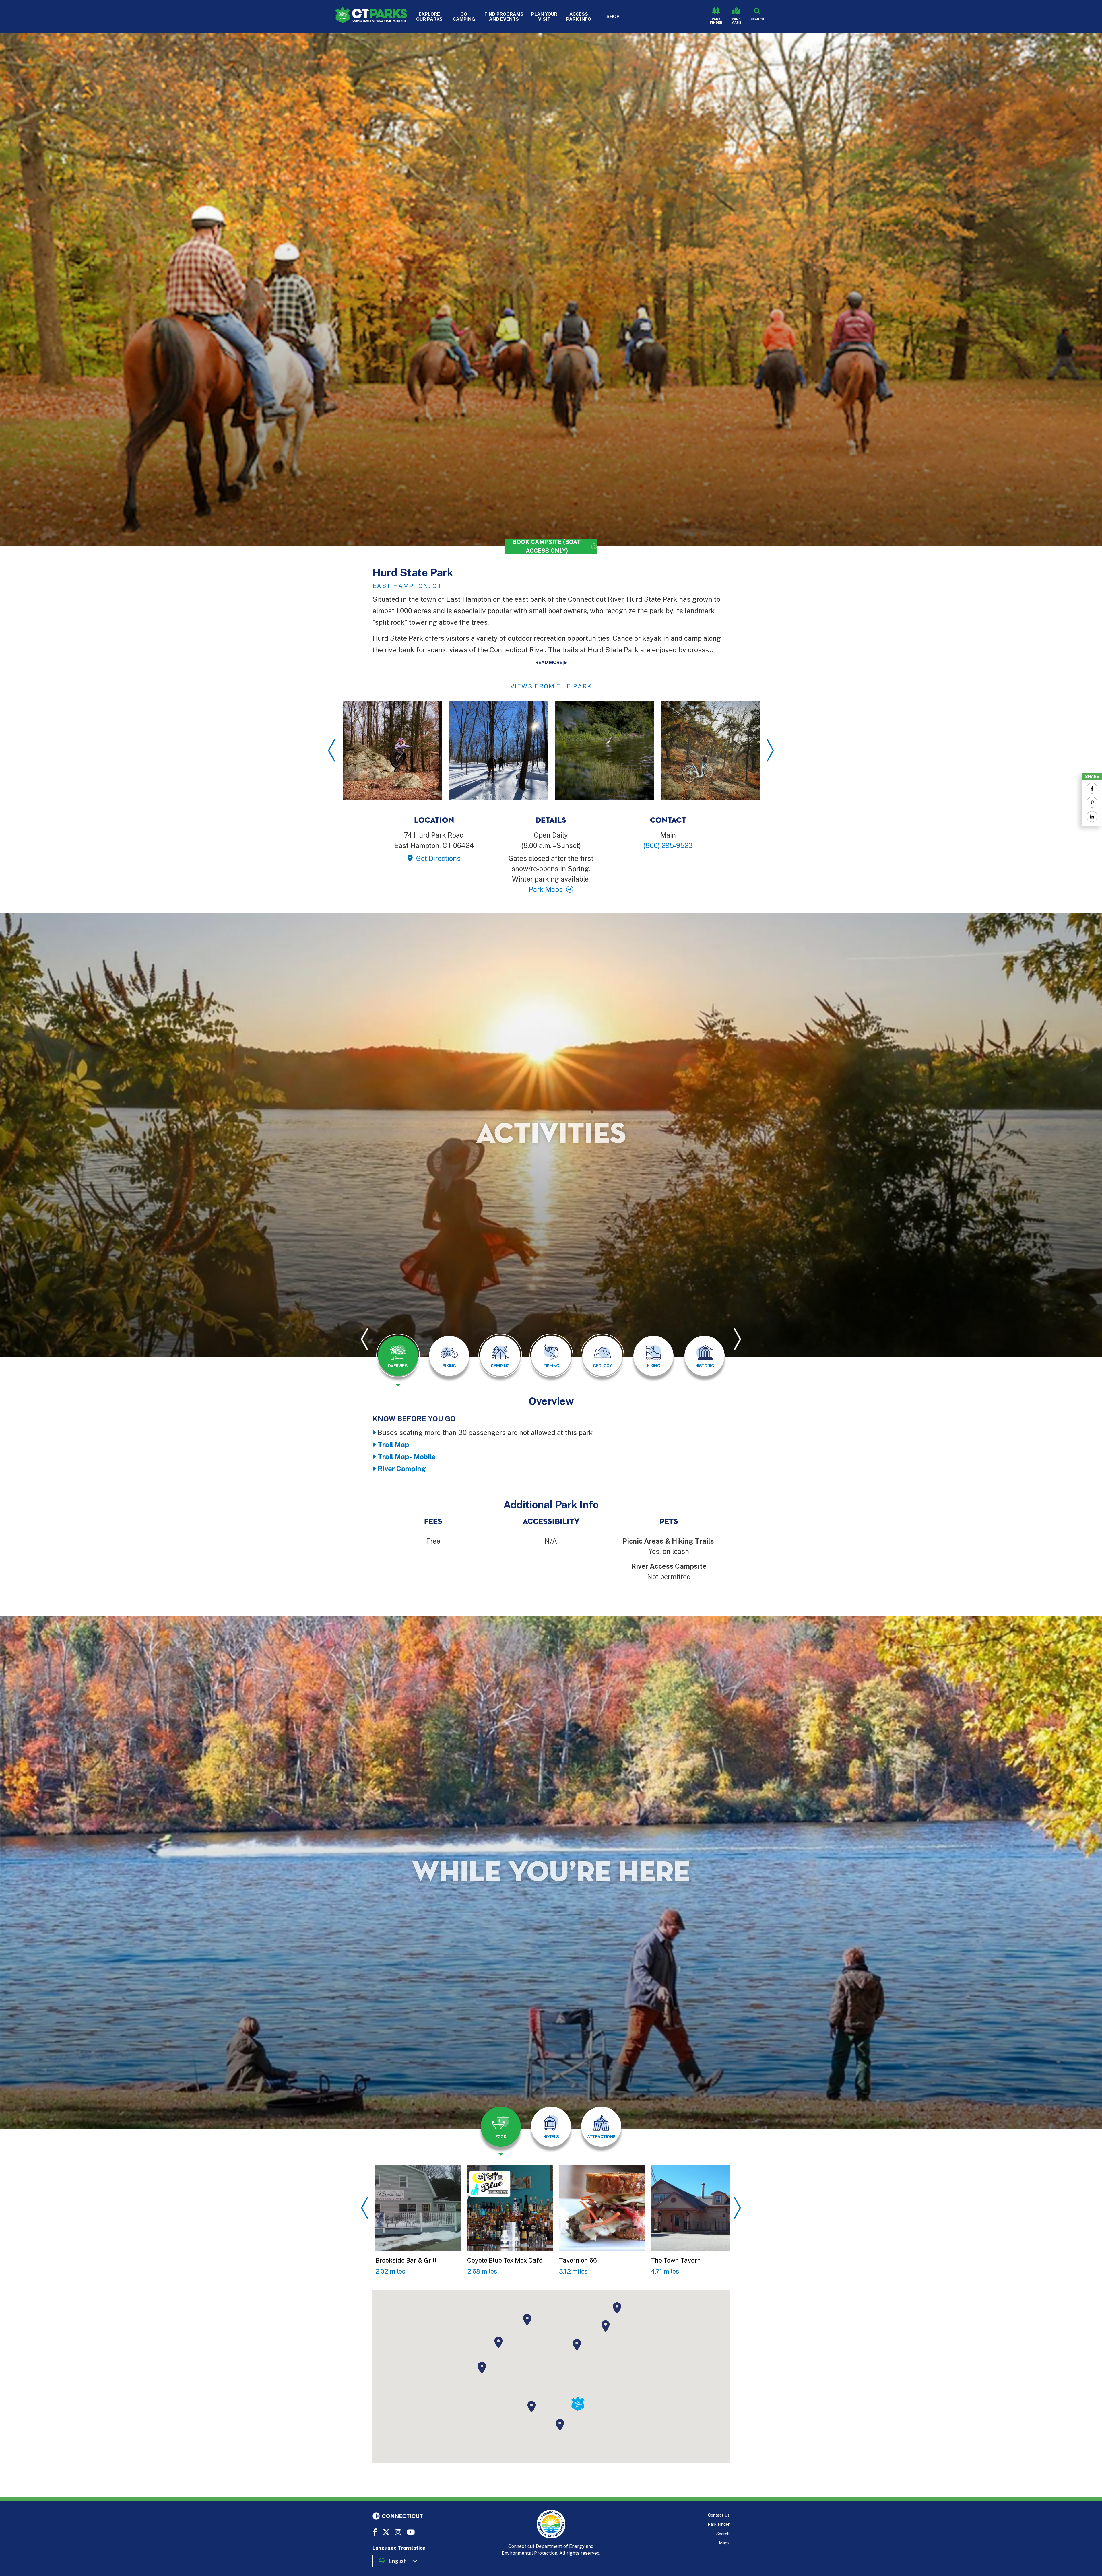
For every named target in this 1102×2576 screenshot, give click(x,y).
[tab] (398, 1356)
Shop (613, 16)
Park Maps (736, 21)
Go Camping (464, 17)
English (398, 2561)
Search (723, 2534)
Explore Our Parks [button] (429, 17)
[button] (560, 2425)
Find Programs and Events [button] (504, 17)
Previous (332, 750)
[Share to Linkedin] (1092, 816)
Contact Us (719, 2515)
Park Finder (716, 21)
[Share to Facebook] (1092, 788)
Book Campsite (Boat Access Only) (547, 546)
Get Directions (438, 858)
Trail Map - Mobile (407, 1457)
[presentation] (398, 1360)
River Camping (402, 1469)
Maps (724, 2543)
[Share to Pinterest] (1092, 802)
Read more (549, 662)
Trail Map (393, 1445)
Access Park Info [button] (579, 17)
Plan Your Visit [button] (544, 17)
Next (770, 750)
